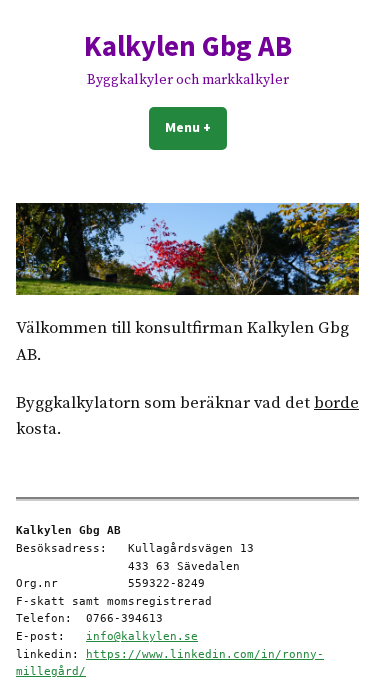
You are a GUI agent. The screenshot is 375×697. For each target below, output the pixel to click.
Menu (196, 127)
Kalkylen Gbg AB (188, 46)
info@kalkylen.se (142, 636)
